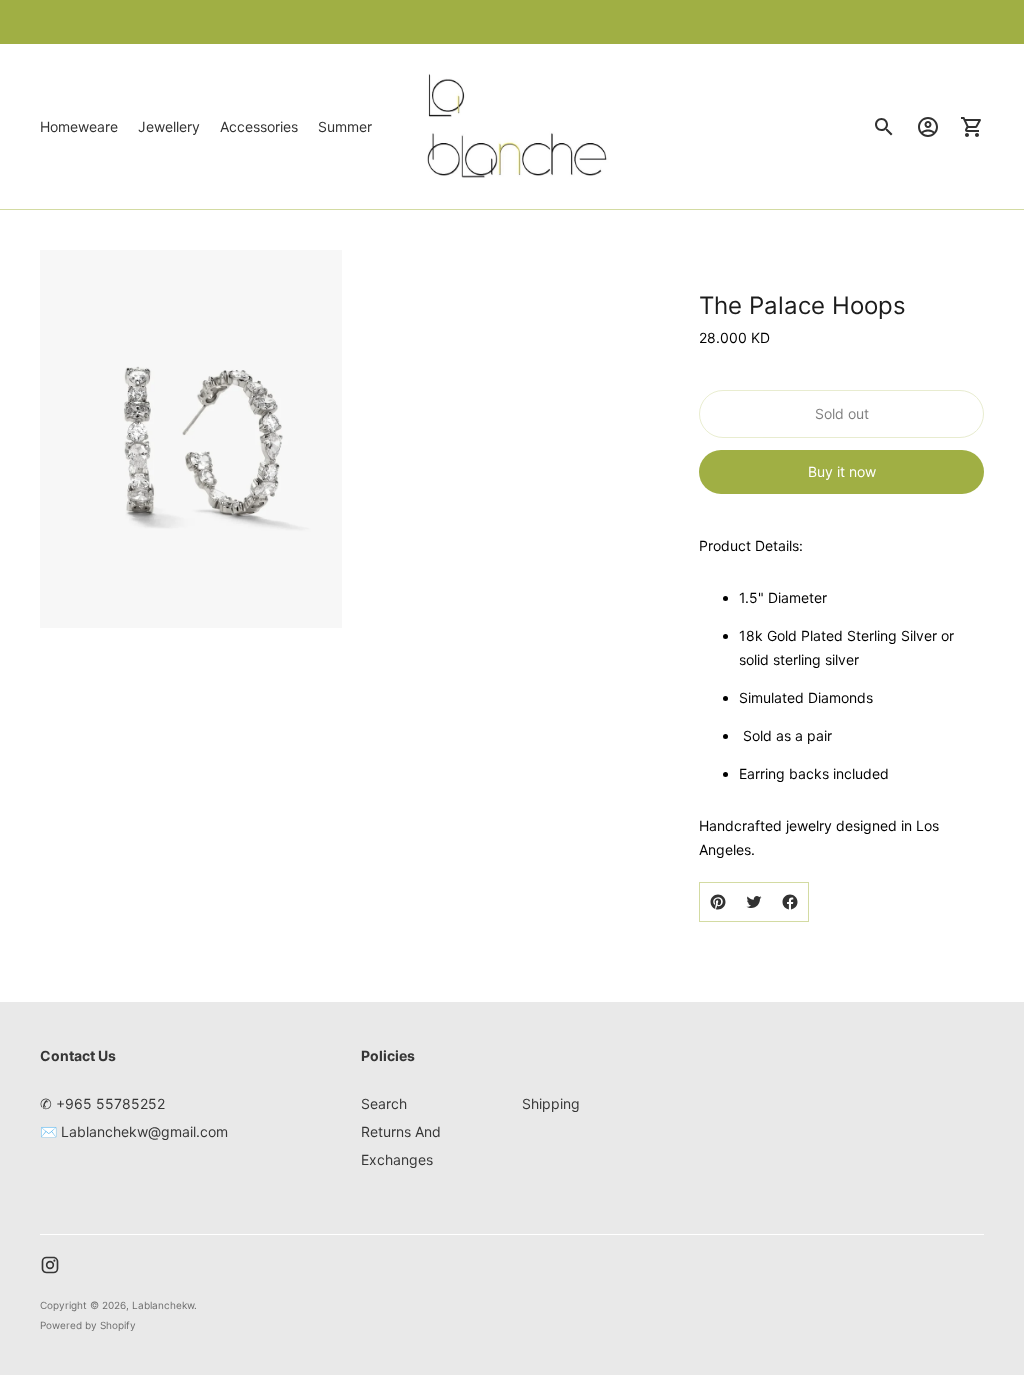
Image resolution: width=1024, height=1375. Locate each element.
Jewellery (169, 126)
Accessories (259, 126)
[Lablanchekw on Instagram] (50, 1265)
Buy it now (842, 471)
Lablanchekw (163, 1305)
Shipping (551, 1103)
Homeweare (79, 126)
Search (384, 1103)
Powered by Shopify (88, 1325)
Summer (345, 126)
